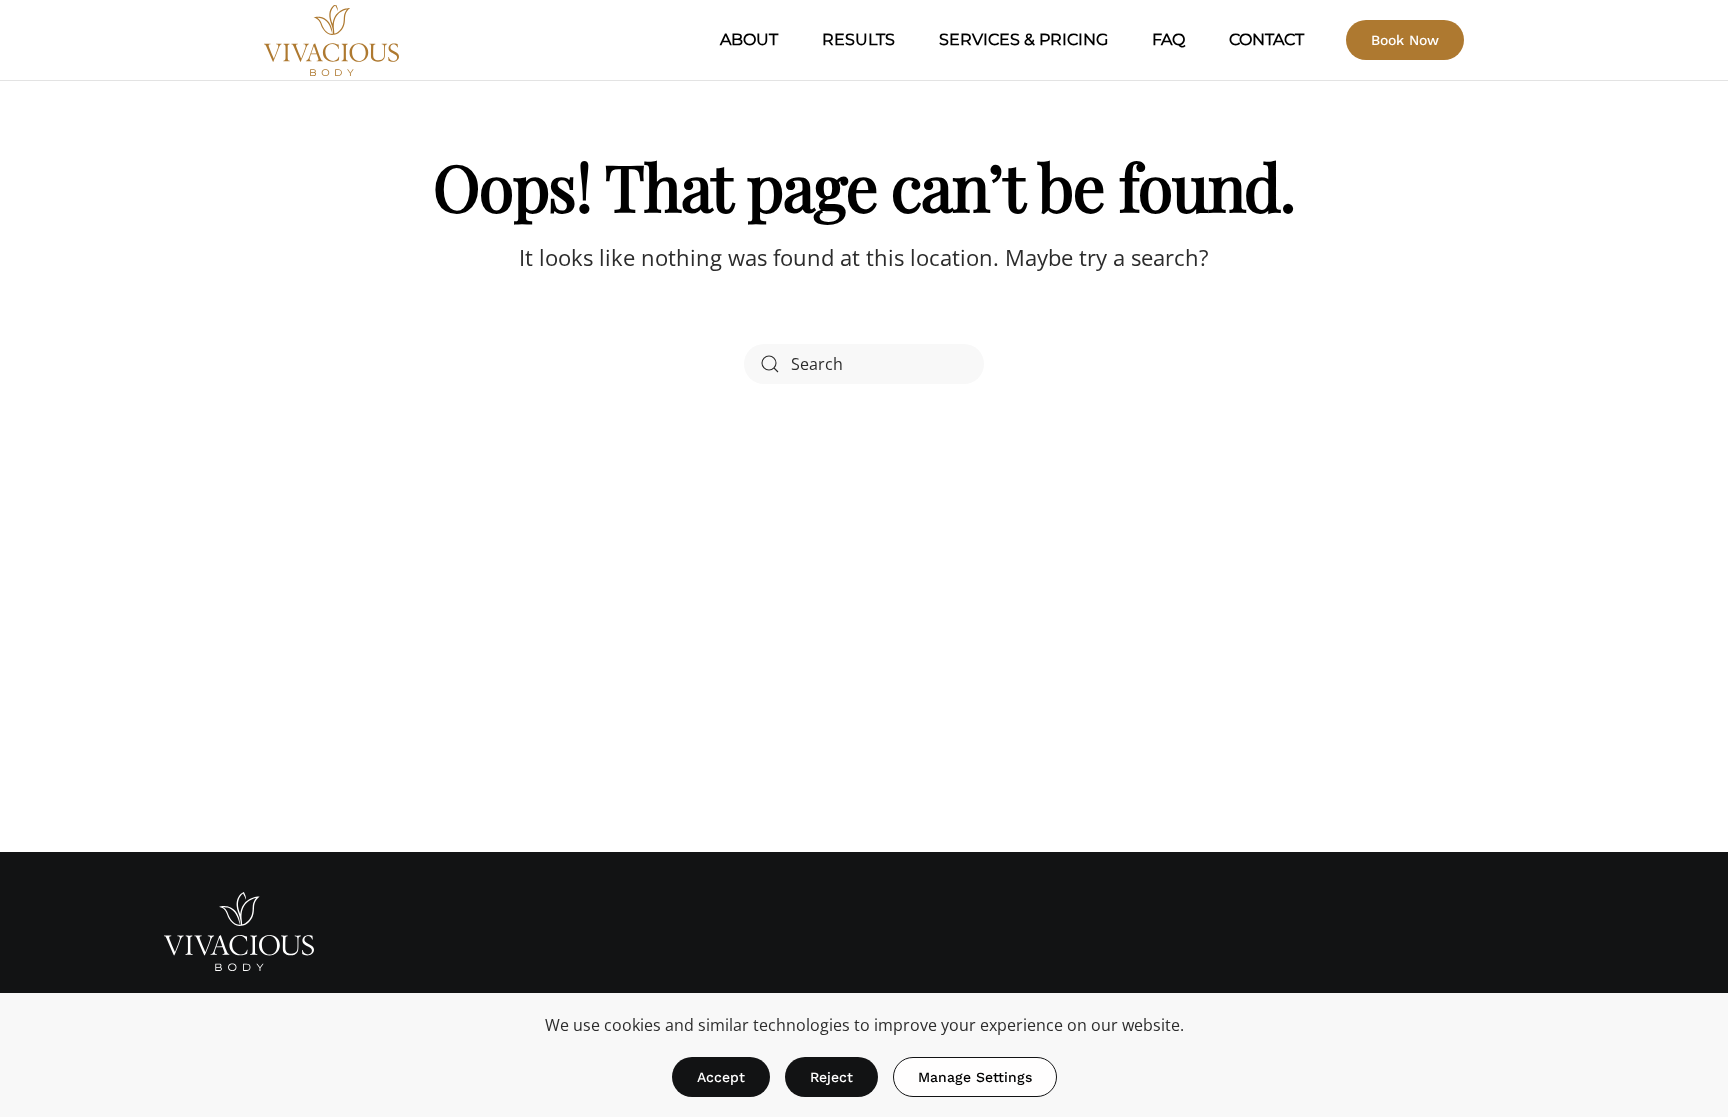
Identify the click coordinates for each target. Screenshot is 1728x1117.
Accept (721, 1077)
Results (858, 39)
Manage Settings (975, 1077)
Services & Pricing (1023, 39)
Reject (831, 1077)
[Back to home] (331, 40)
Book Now (1405, 40)
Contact (1266, 39)
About (749, 39)
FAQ (1168, 39)
